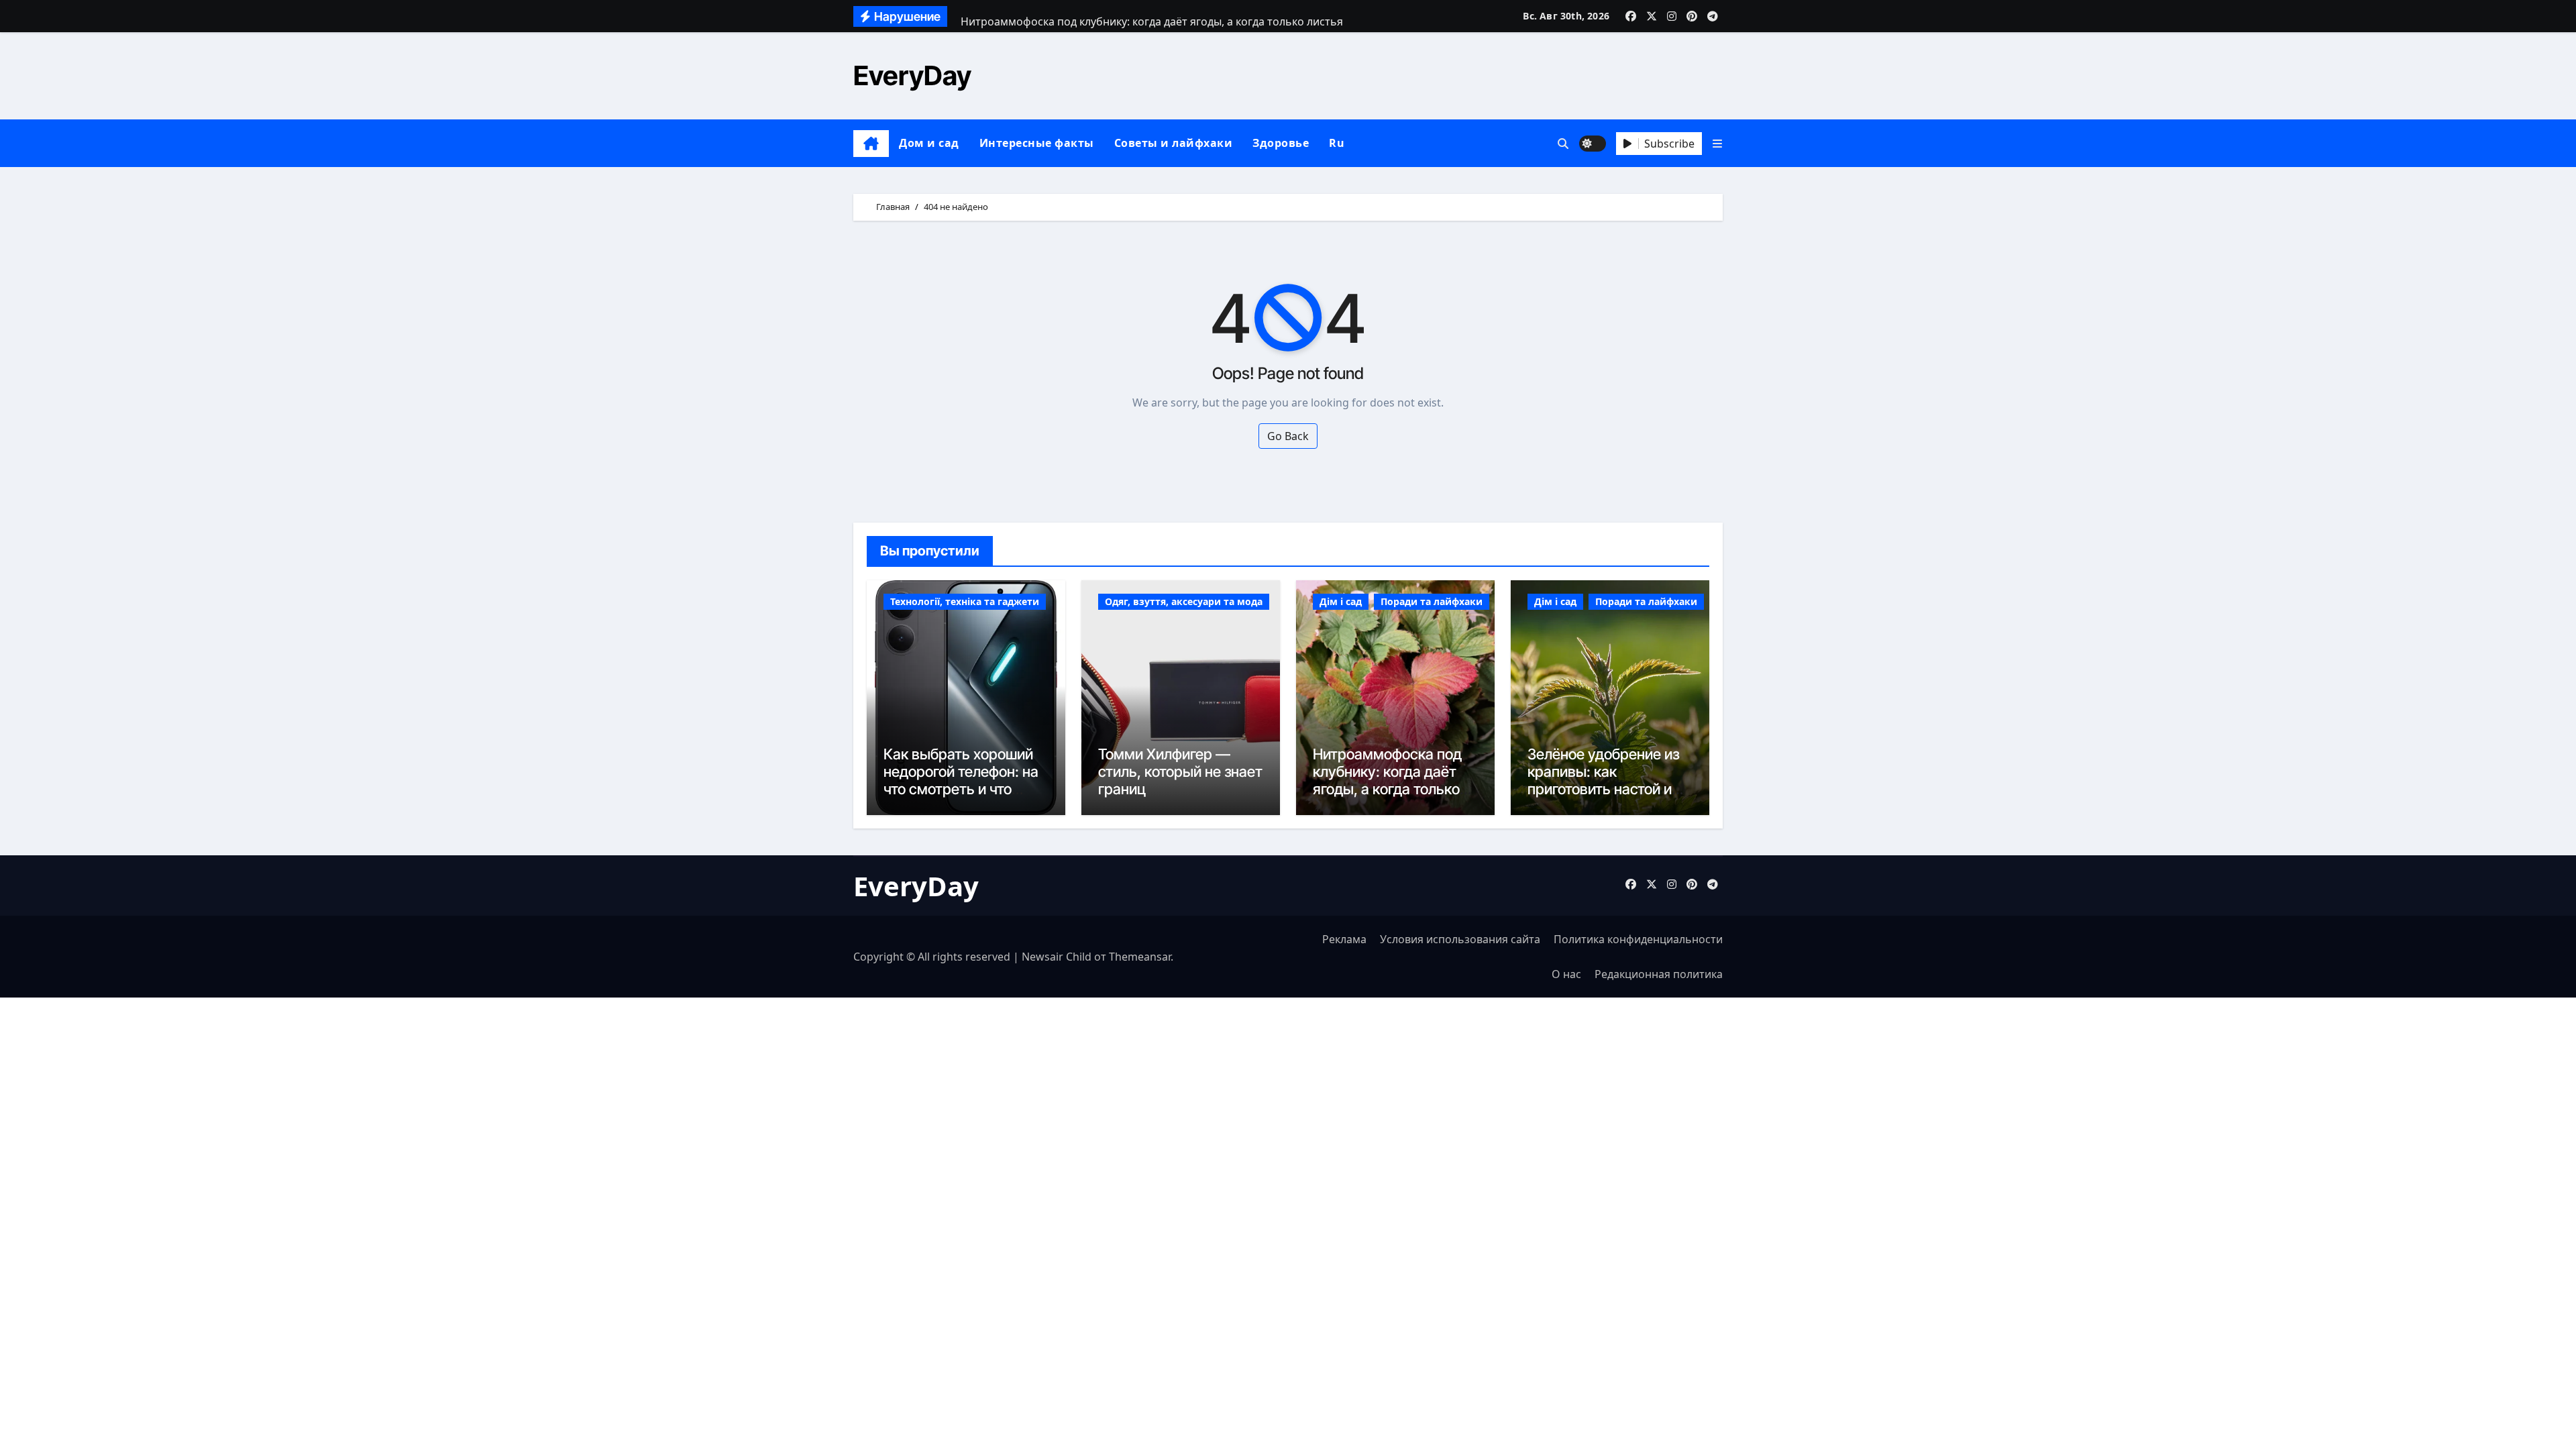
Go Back (1288, 436)
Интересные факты (1037, 143)
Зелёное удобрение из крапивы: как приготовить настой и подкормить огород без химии (1607, 790)
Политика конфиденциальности (1638, 939)
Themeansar (1140, 957)
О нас (1566, 974)
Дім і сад (1341, 601)
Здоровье (1281, 143)
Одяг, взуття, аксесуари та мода (1184, 601)
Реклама (1344, 939)
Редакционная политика (1659, 974)
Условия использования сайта (1460, 939)
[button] (1717, 144)
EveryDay (912, 75)
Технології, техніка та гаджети (965, 601)
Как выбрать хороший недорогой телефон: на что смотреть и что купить (961, 781)
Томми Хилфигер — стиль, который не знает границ (1180, 772)
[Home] (871, 144)
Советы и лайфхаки (1174, 143)
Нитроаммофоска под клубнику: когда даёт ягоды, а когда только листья (1387, 781)
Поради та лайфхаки (1432, 601)
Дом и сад (929, 143)
